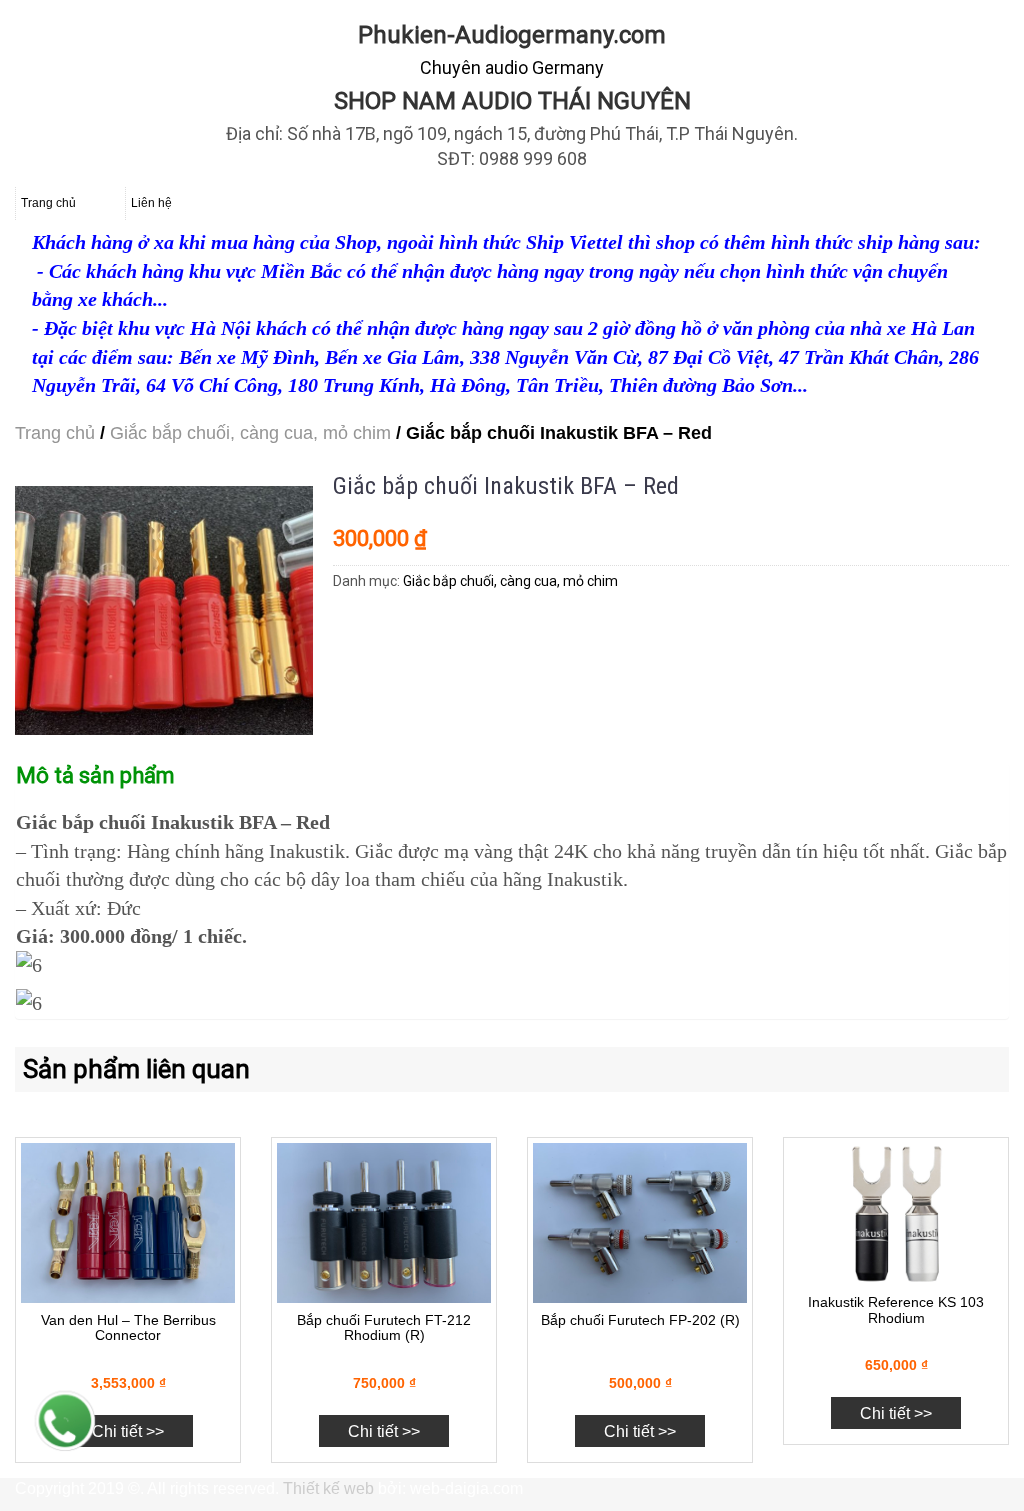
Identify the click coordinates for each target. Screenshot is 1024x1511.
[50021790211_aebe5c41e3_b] (164, 610)
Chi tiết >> (128, 1431)
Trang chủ (48, 203)
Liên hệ (151, 203)
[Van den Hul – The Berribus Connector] (128, 1223)
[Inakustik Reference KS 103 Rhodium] (896, 1214)
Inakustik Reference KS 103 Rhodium (896, 1309)
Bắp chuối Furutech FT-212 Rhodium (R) (384, 1327)
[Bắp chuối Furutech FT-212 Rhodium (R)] (384, 1223)
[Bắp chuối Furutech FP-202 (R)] (640, 1223)
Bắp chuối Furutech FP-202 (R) (640, 1320)
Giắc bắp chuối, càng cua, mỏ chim (250, 433)
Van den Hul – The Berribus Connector (128, 1327)
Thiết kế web (328, 1488)
